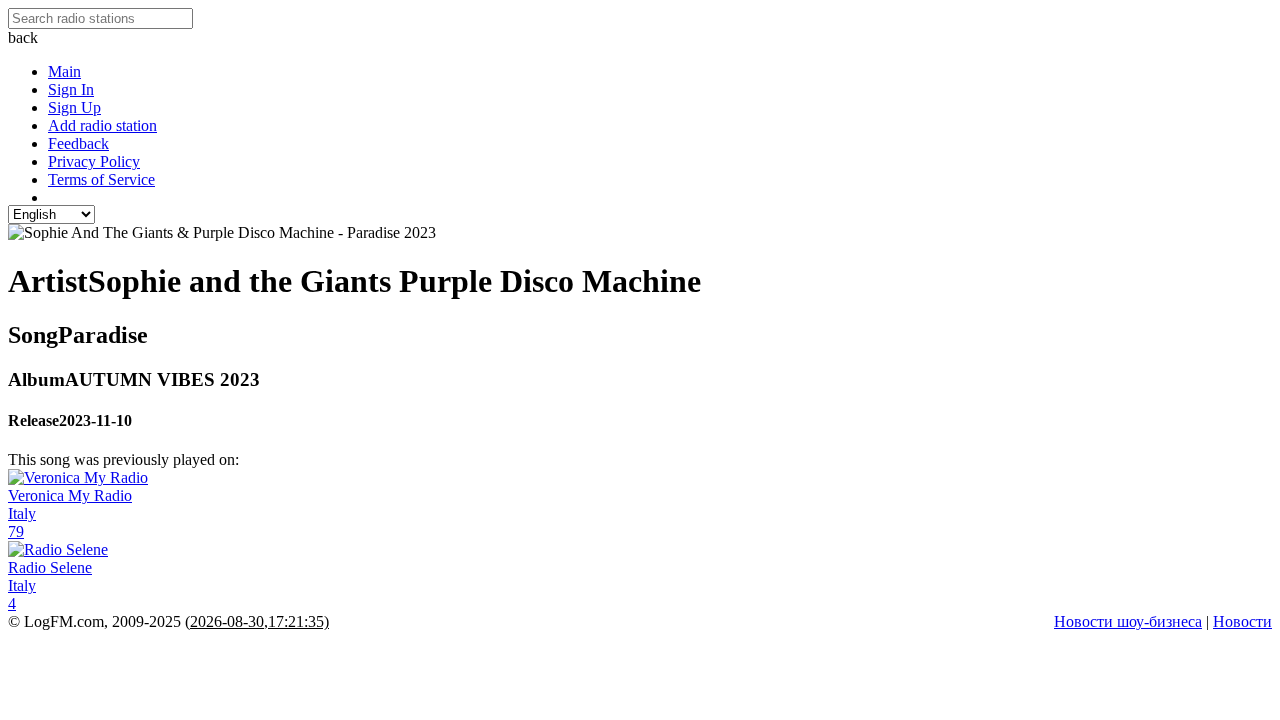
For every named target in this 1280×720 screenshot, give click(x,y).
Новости (1242, 621)
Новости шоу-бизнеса (1128, 621)
